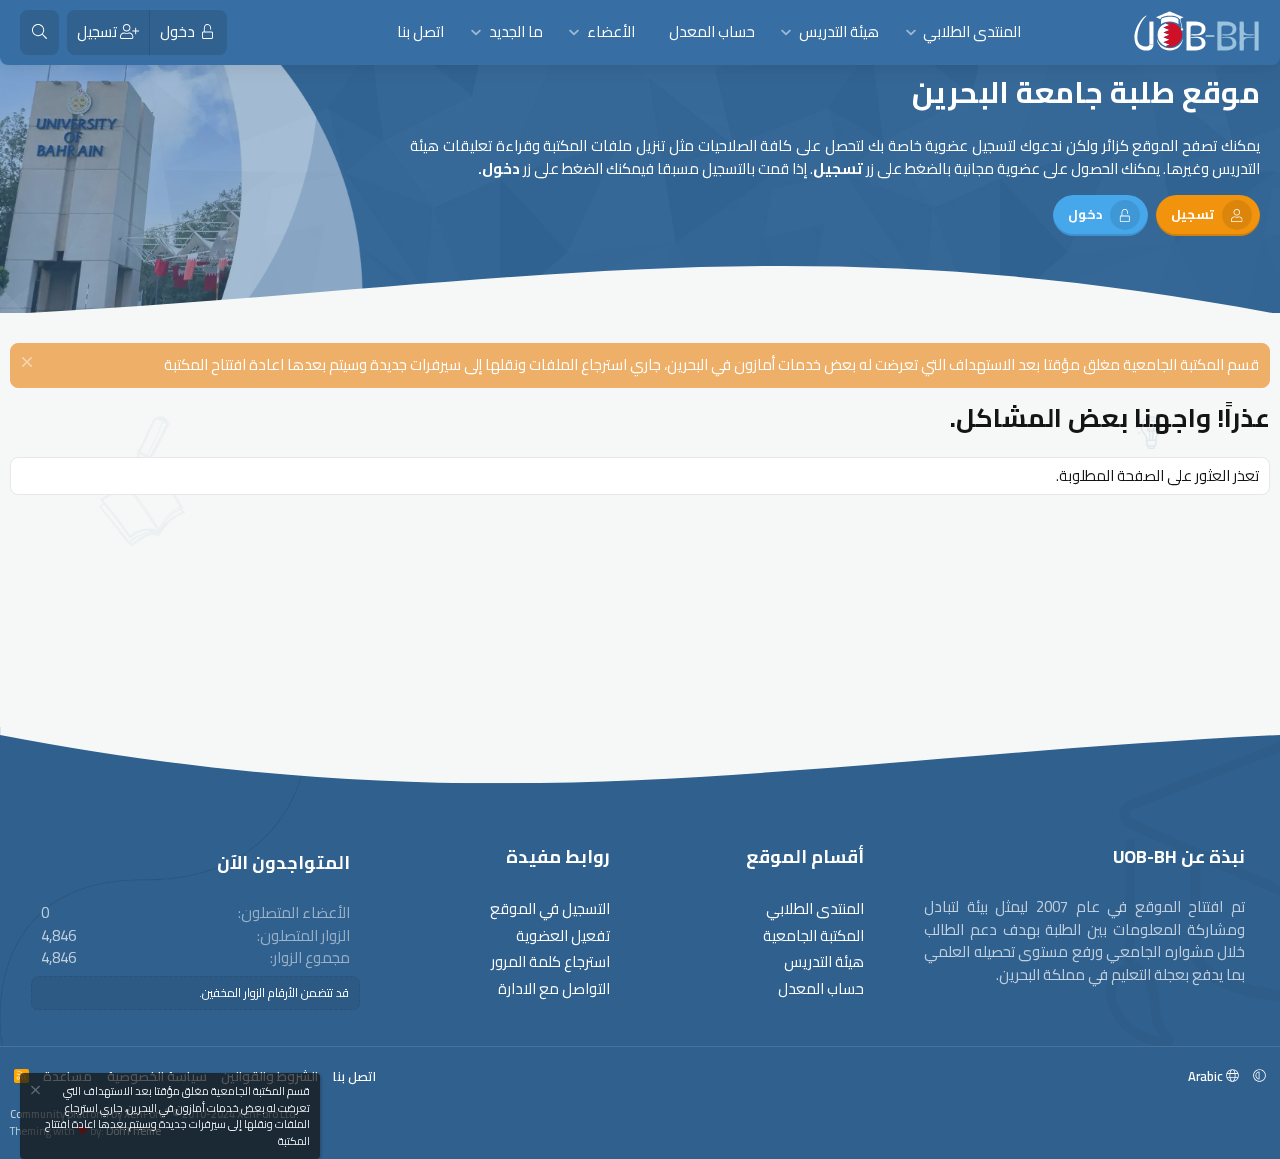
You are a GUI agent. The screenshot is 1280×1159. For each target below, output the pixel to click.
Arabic (1207, 1076)
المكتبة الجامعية (813, 936)
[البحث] (39, 32)
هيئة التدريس (839, 31)
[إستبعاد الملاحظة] (29, 364)
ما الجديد (516, 31)
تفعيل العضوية (563, 936)
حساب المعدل (712, 31)
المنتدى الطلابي (972, 31)
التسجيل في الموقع (550, 909)
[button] (910, 32)
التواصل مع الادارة (554, 989)
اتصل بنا (420, 31)
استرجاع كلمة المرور (550, 962)
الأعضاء (611, 31)
